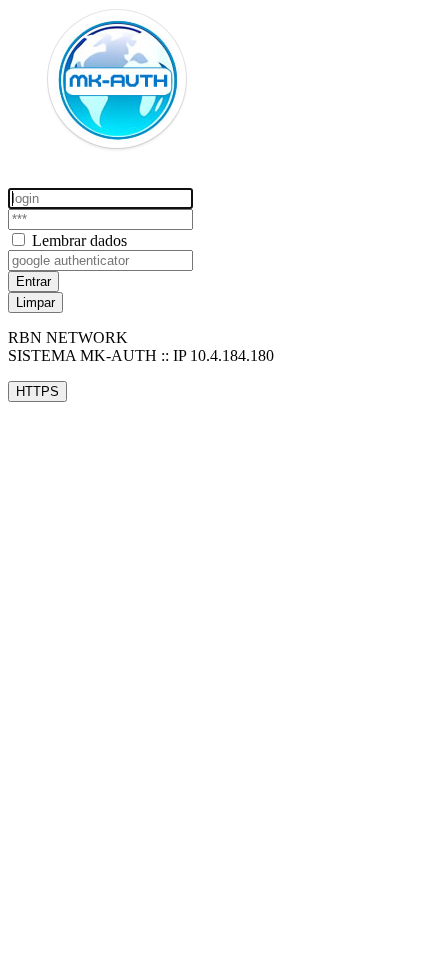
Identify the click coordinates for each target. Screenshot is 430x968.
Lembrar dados (79, 240)
